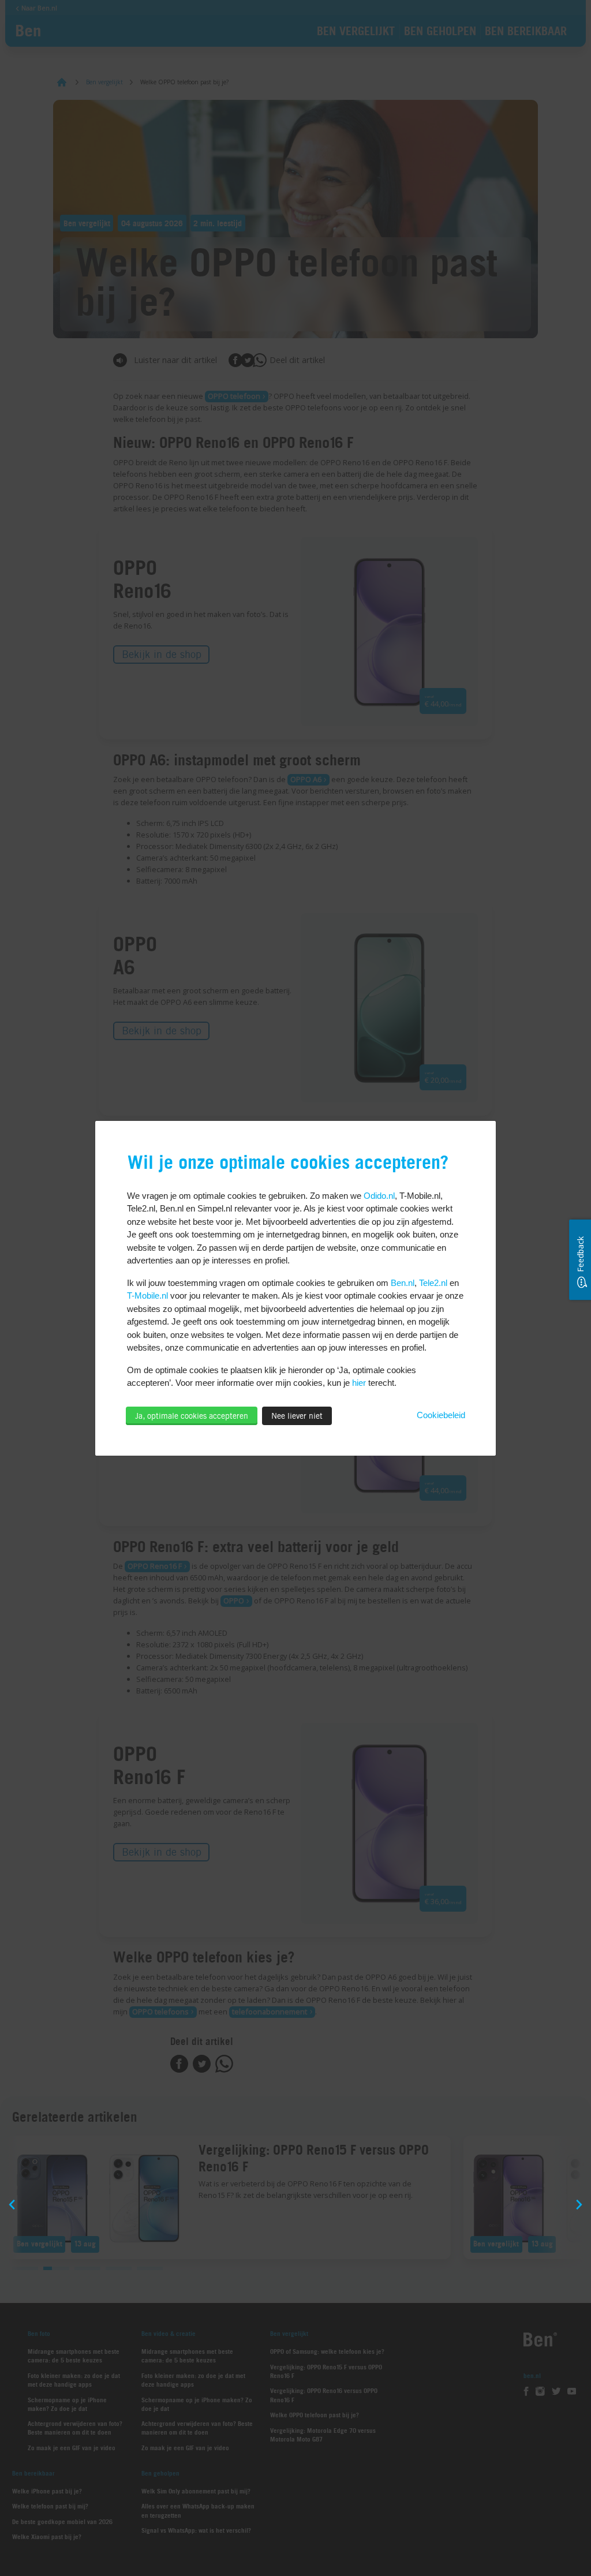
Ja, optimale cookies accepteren (192, 1416)
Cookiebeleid (441, 1415)
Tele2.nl (433, 1283)
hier (359, 1383)
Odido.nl (379, 1196)
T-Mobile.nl (147, 1296)
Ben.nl (403, 1283)
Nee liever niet (297, 1416)
